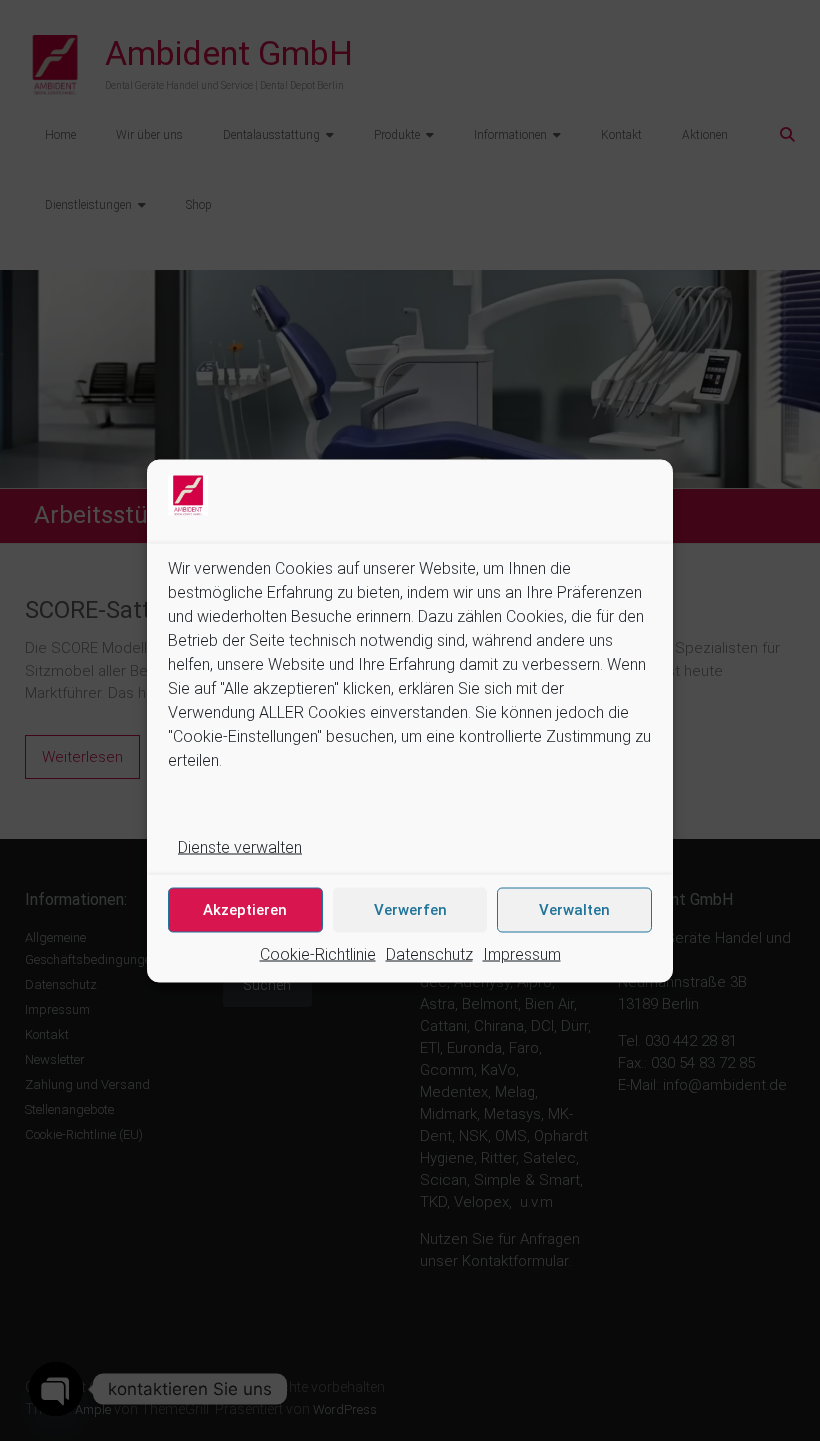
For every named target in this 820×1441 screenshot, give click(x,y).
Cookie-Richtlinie (318, 953)
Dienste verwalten (240, 846)
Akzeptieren (245, 910)
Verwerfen (410, 910)
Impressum (522, 953)
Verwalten (574, 910)
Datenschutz (429, 953)
